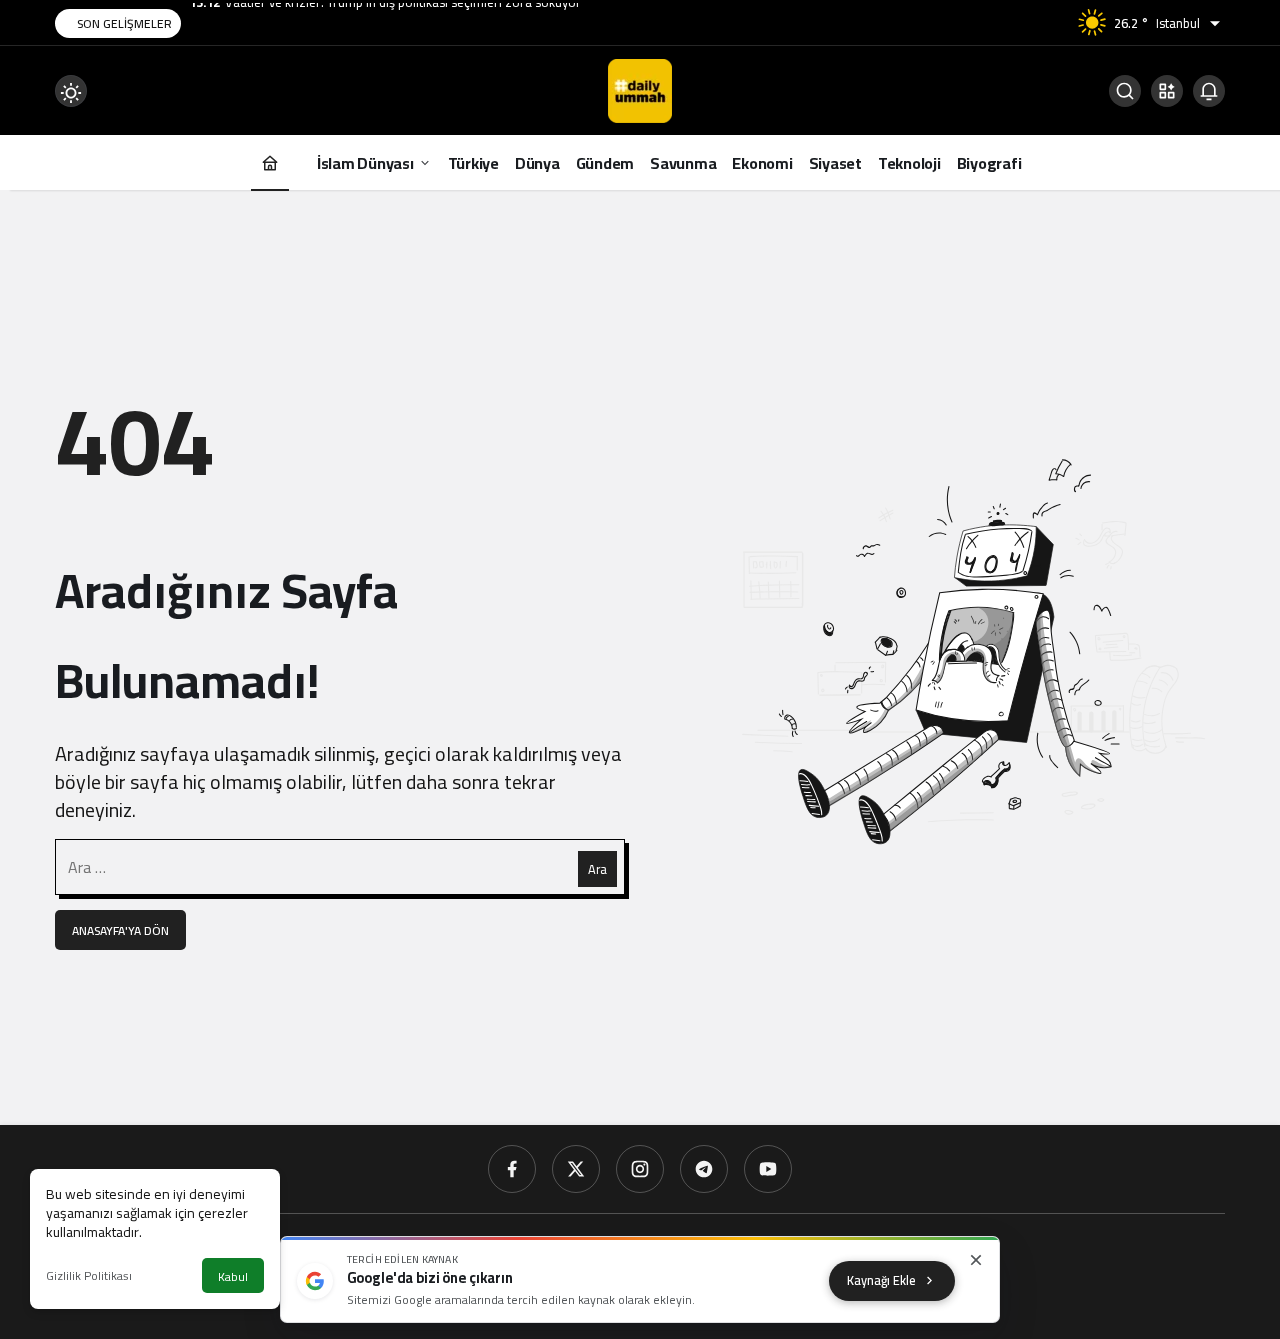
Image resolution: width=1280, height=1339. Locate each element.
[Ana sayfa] (270, 162)
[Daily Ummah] (640, 89)
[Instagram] (640, 1169)
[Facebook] (512, 1169)
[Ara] (1125, 91)
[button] (1167, 91)
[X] (576, 1169)
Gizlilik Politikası (89, 1275)
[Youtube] (768, 1169)
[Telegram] (704, 1169)
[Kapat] (976, 1260)
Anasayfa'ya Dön (120, 930)
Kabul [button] (233, 1276)
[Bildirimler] (1209, 91)
